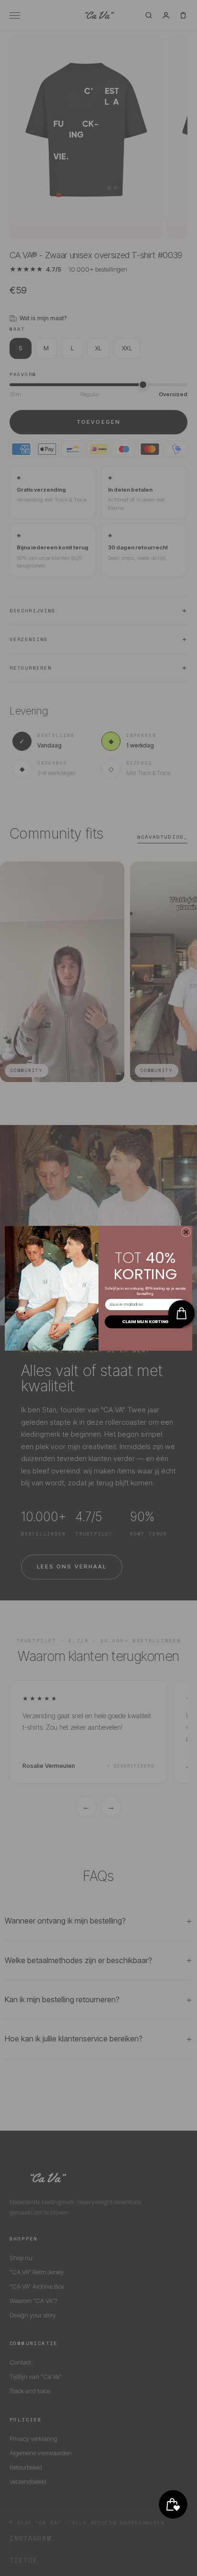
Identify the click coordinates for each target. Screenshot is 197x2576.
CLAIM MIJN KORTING (145, 1321)
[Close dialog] (186, 1232)
